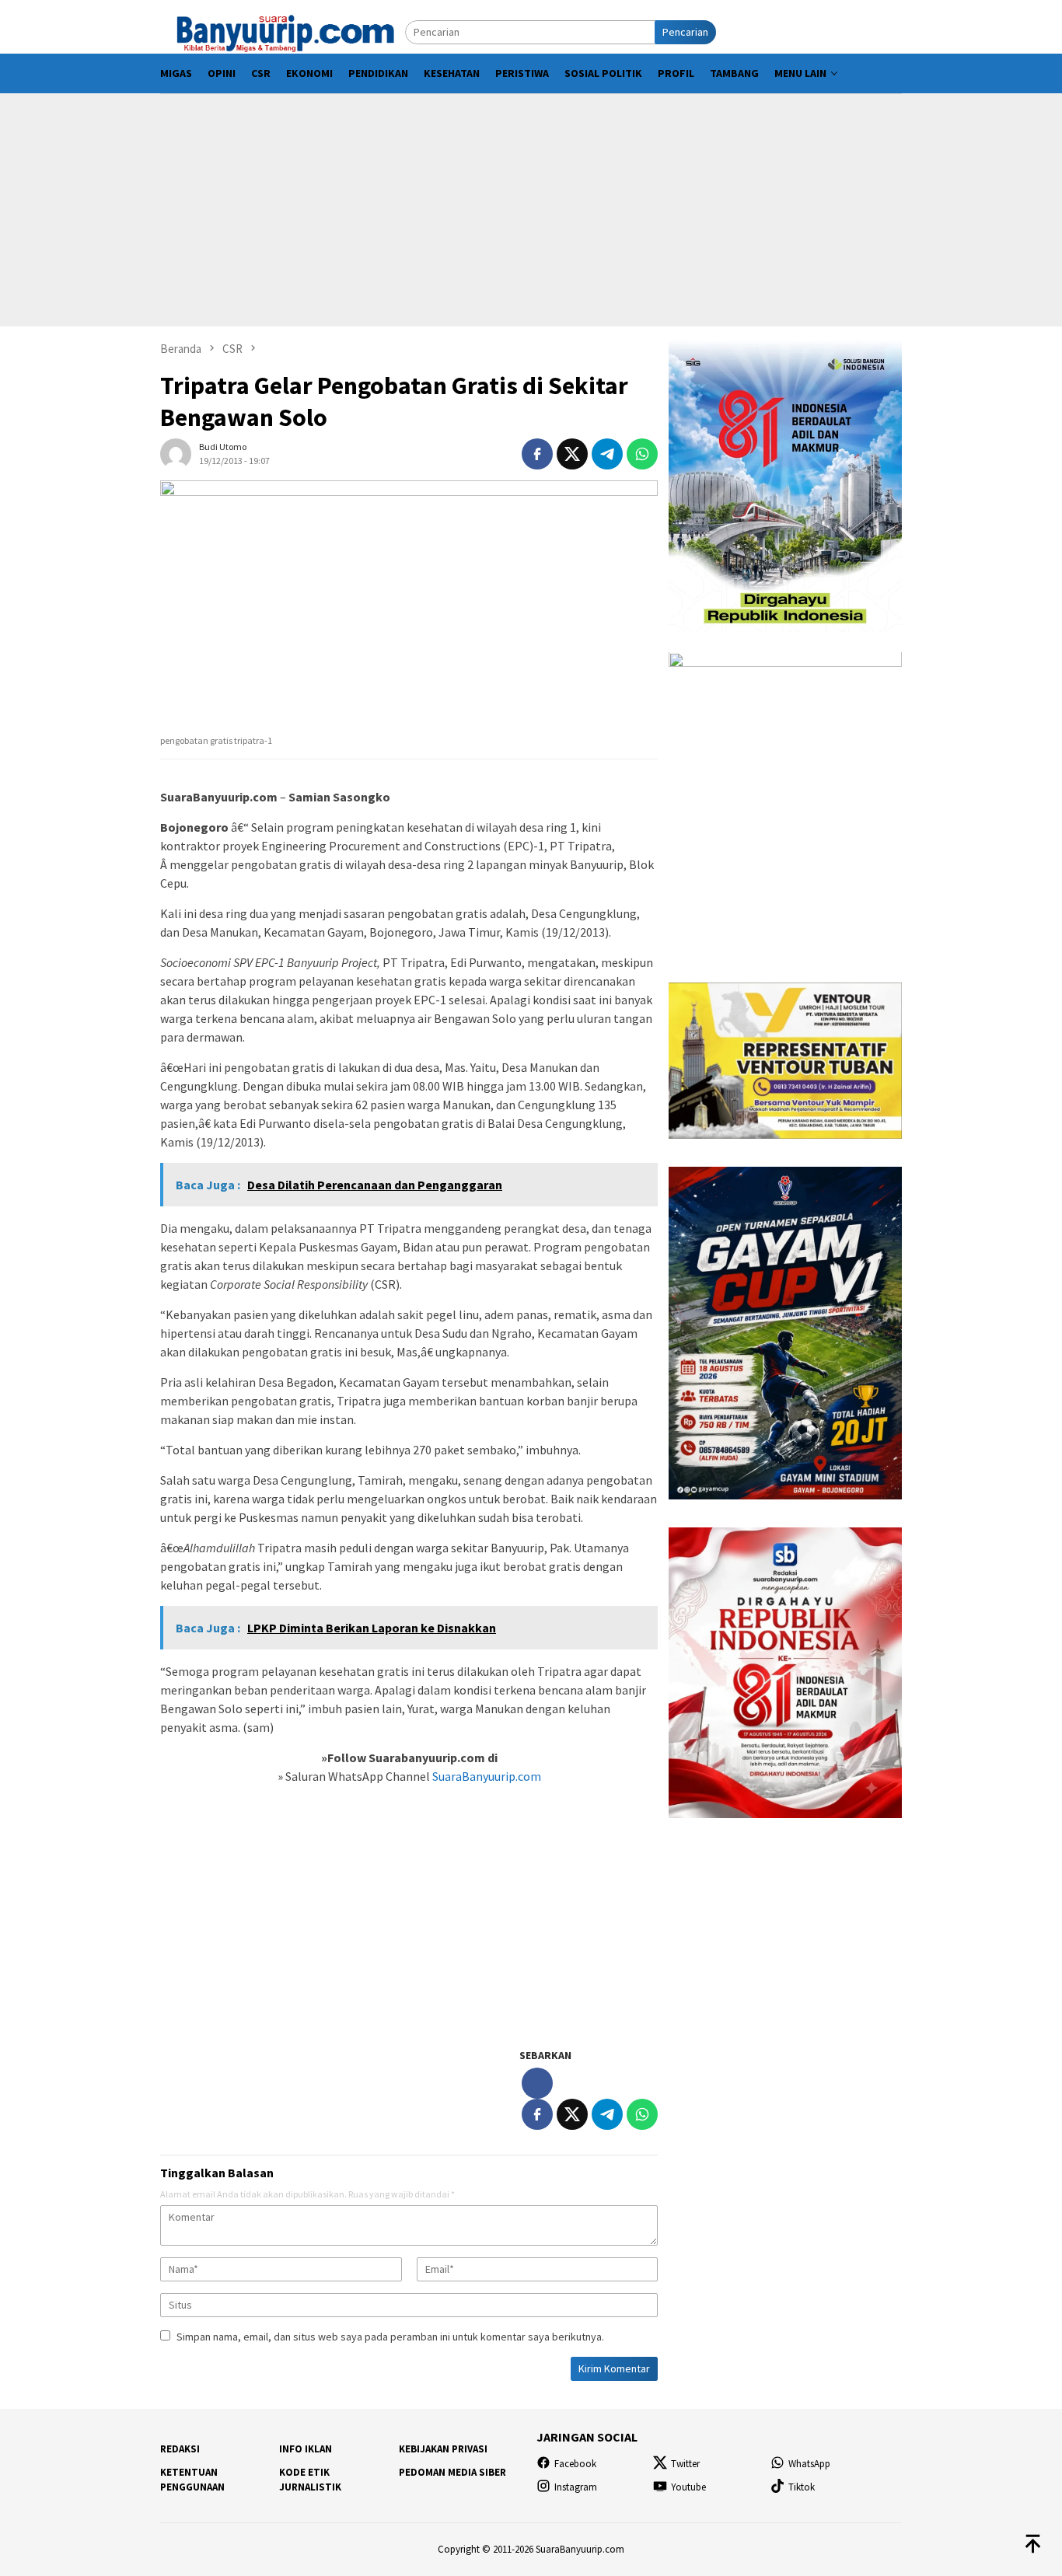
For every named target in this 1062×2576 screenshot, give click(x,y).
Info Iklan (306, 2449)
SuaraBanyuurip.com (486, 1776)
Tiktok (802, 2487)
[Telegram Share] (607, 454)
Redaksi (180, 2449)
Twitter (685, 2464)
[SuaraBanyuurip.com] (283, 31)
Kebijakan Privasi (443, 2449)
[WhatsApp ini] (642, 454)
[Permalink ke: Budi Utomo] (176, 452)
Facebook (575, 2464)
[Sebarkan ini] (537, 454)
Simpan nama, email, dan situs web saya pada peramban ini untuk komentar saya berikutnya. (390, 2337)
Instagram (576, 2487)
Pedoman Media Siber (452, 2472)
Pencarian (685, 32)
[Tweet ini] (572, 454)
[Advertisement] (531, 210)
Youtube (688, 2487)
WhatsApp (809, 2464)
